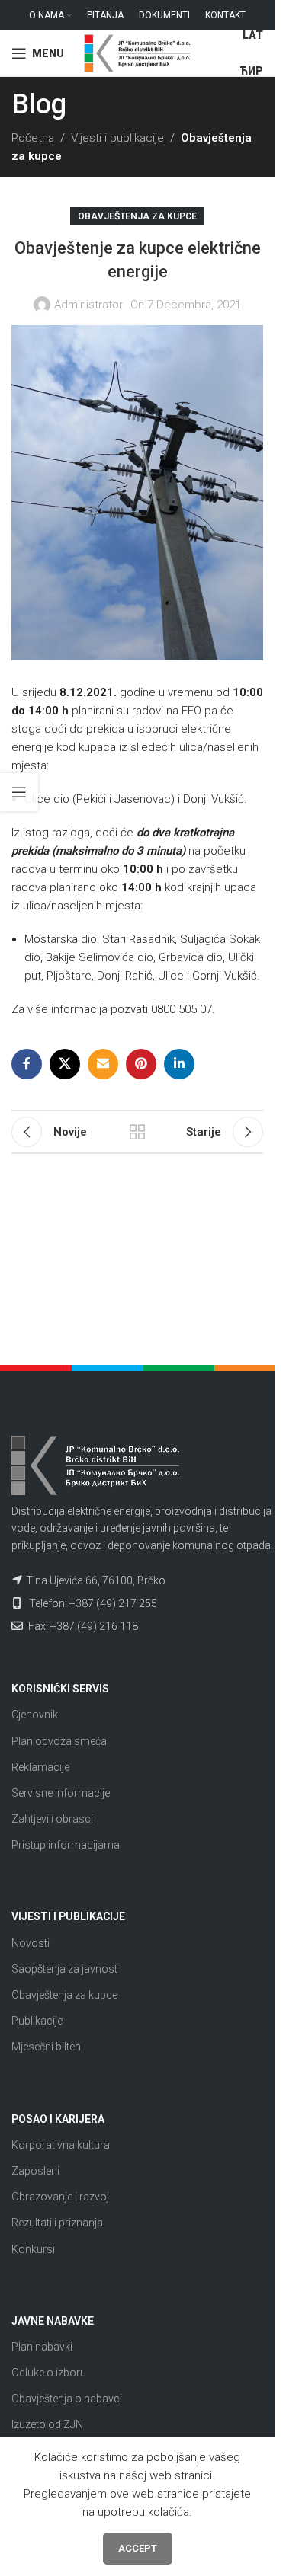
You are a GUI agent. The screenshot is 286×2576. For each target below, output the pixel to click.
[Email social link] (103, 1064)
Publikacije (37, 2021)
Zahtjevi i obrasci (52, 1819)
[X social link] (65, 1064)
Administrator (88, 305)
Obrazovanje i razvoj (60, 2197)
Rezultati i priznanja (57, 2223)
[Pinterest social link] (141, 1064)
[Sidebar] (19, 792)
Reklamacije (40, 1767)
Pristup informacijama (66, 1845)
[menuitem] (253, 36)
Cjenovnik (35, 1715)
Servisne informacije (61, 1793)
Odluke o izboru (49, 2373)
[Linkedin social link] (179, 1064)
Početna (33, 138)
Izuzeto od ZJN (47, 2424)
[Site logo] (137, 53)
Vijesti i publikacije (117, 138)
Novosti (31, 1943)
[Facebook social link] (27, 1064)
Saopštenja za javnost (64, 1969)
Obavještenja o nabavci (67, 2399)
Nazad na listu (137, 1132)
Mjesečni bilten (46, 2047)
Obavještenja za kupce (137, 216)
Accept (138, 2548)
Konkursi (33, 2249)
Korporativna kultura (61, 2145)
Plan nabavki (42, 2347)
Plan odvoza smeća (59, 1741)
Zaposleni (35, 2171)
